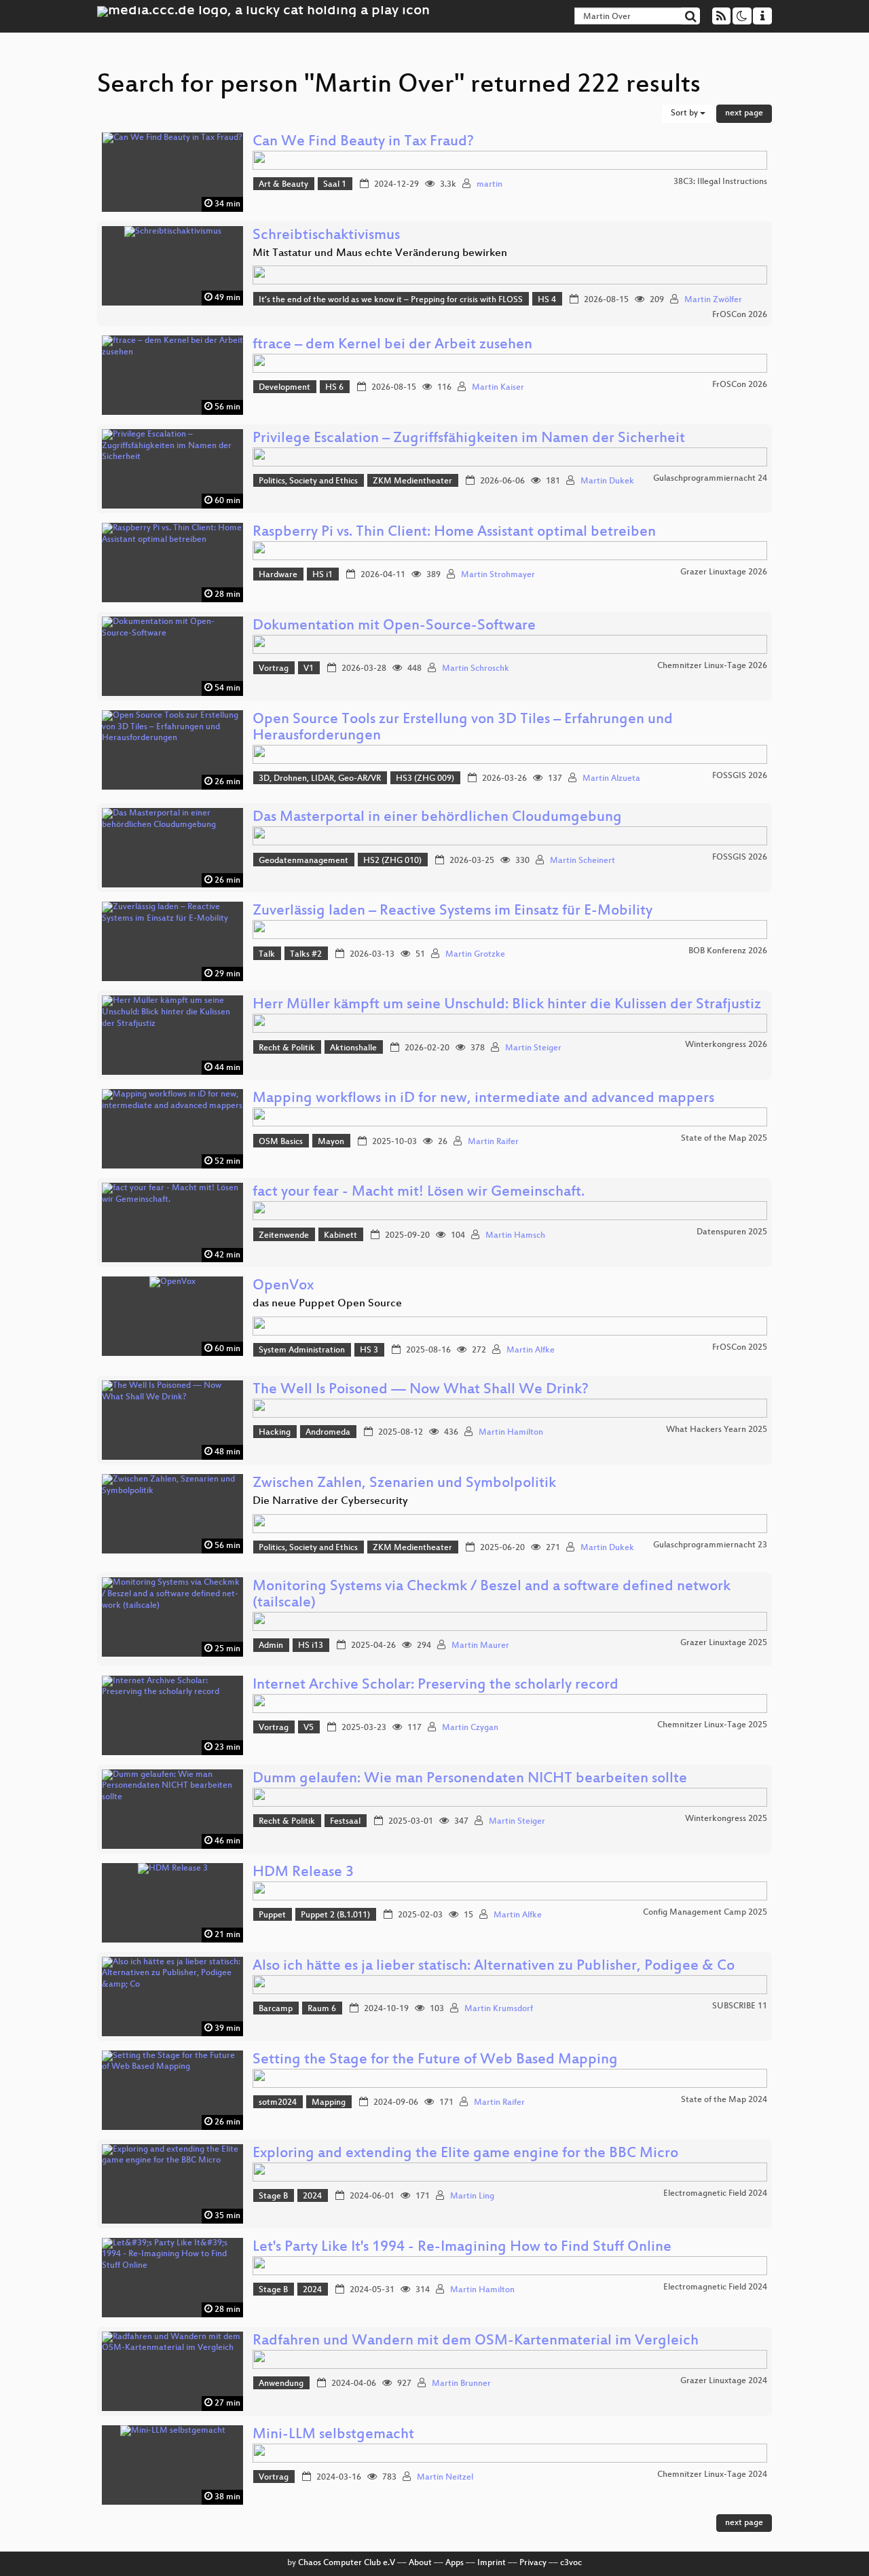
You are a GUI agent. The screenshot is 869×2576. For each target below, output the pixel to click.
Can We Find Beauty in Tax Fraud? (363, 142)
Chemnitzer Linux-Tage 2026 (712, 666)
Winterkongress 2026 (726, 1045)
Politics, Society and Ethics (308, 481)
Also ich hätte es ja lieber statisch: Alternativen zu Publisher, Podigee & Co (494, 1967)
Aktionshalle (353, 1048)
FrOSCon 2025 (740, 1348)
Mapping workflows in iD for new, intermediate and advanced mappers (483, 1099)
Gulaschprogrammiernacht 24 (710, 479)
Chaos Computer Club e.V (347, 2563)
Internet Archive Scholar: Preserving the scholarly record (436, 1686)
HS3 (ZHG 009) (425, 779)
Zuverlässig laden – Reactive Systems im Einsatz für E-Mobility (452, 912)
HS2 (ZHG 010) (392, 861)
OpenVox (283, 1286)
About (420, 2563)
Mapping (329, 2103)
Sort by (685, 113)
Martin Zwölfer (713, 300)
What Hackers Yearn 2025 (717, 1430)
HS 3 (369, 1350)
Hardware (278, 575)
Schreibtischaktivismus (326, 236)
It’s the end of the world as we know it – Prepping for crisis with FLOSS (391, 300)
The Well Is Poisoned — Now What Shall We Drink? (421, 1390)
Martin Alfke (531, 1350)
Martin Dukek (607, 481)
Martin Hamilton (511, 1433)
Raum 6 (322, 2009)
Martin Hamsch (515, 1236)
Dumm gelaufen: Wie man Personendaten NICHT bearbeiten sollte (470, 1779)
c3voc (571, 2563)
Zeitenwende (284, 1236)
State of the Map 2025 (724, 1139)
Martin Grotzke (475, 955)
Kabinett (340, 1236)
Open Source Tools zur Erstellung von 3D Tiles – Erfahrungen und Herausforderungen (463, 728)
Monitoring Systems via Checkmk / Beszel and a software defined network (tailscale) (492, 1595)
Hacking (275, 1433)
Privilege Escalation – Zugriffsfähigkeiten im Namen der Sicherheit (469, 439)
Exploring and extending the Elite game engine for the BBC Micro (465, 2154)
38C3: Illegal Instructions (720, 182)
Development (284, 388)
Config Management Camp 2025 (705, 1913)
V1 (309, 669)
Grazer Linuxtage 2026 (724, 572)
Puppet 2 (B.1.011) (335, 1915)
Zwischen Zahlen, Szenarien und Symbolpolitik (404, 1484)
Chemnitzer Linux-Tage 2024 (712, 2475)
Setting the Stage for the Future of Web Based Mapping (435, 2060)
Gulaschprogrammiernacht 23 (710, 1545)
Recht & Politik (287, 1048)
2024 (312, 2196)
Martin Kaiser (498, 388)
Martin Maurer (480, 1646)
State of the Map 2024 (724, 2100)
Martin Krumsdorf (499, 2009)
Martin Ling (472, 2196)
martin (489, 185)
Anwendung (281, 2384)
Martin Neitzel (445, 2478)
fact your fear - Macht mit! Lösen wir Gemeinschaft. (419, 1193)
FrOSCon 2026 (740, 315)
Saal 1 (335, 185)
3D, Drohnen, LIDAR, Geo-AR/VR (320, 779)
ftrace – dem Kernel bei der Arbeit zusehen (392, 345)
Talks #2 (306, 955)
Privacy (533, 2563)
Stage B (273, 2196)
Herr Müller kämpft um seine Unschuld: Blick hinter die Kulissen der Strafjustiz (507, 1005)
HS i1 (322, 575)
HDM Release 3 (303, 1873)
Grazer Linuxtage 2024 (724, 2381)
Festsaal (345, 1822)
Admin (271, 1646)
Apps (455, 2563)
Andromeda (328, 1433)
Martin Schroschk (476, 669)
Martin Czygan (470, 1728)
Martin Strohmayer (498, 575)
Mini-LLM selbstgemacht (333, 2435)
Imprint (492, 2563)
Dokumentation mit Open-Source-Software (394, 626)
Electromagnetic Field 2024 (715, 2194)
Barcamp (276, 2009)
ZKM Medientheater (412, 481)
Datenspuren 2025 (732, 1232)
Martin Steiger (533, 1048)
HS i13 (311, 1646)
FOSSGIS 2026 (740, 776)
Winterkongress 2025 (726, 1819)
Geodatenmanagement (303, 861)
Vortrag (274, 669)
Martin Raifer (493, 1142)
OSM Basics (281, 1142)
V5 (309, 1728)
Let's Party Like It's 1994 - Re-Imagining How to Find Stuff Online (462, 2248)
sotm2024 (278, 2103)
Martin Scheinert (583, 861)
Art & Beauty (283, 185)
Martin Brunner (461, 2384)
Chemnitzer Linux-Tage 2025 (712, 1725)
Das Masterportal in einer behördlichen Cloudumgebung (437, 818)
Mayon (331, 1142)
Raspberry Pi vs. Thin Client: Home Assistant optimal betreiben (454, 533)
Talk (267, 955)
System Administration (302, 1350)
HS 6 (334, 388)
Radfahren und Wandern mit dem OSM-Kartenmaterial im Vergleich (476, 2341)
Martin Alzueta (611, 779)
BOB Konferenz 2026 (728, 951)
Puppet (272, 1915)
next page (744, 113)
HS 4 (547, 300)
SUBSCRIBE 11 (740, 2006)
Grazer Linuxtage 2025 (724, 1643)
